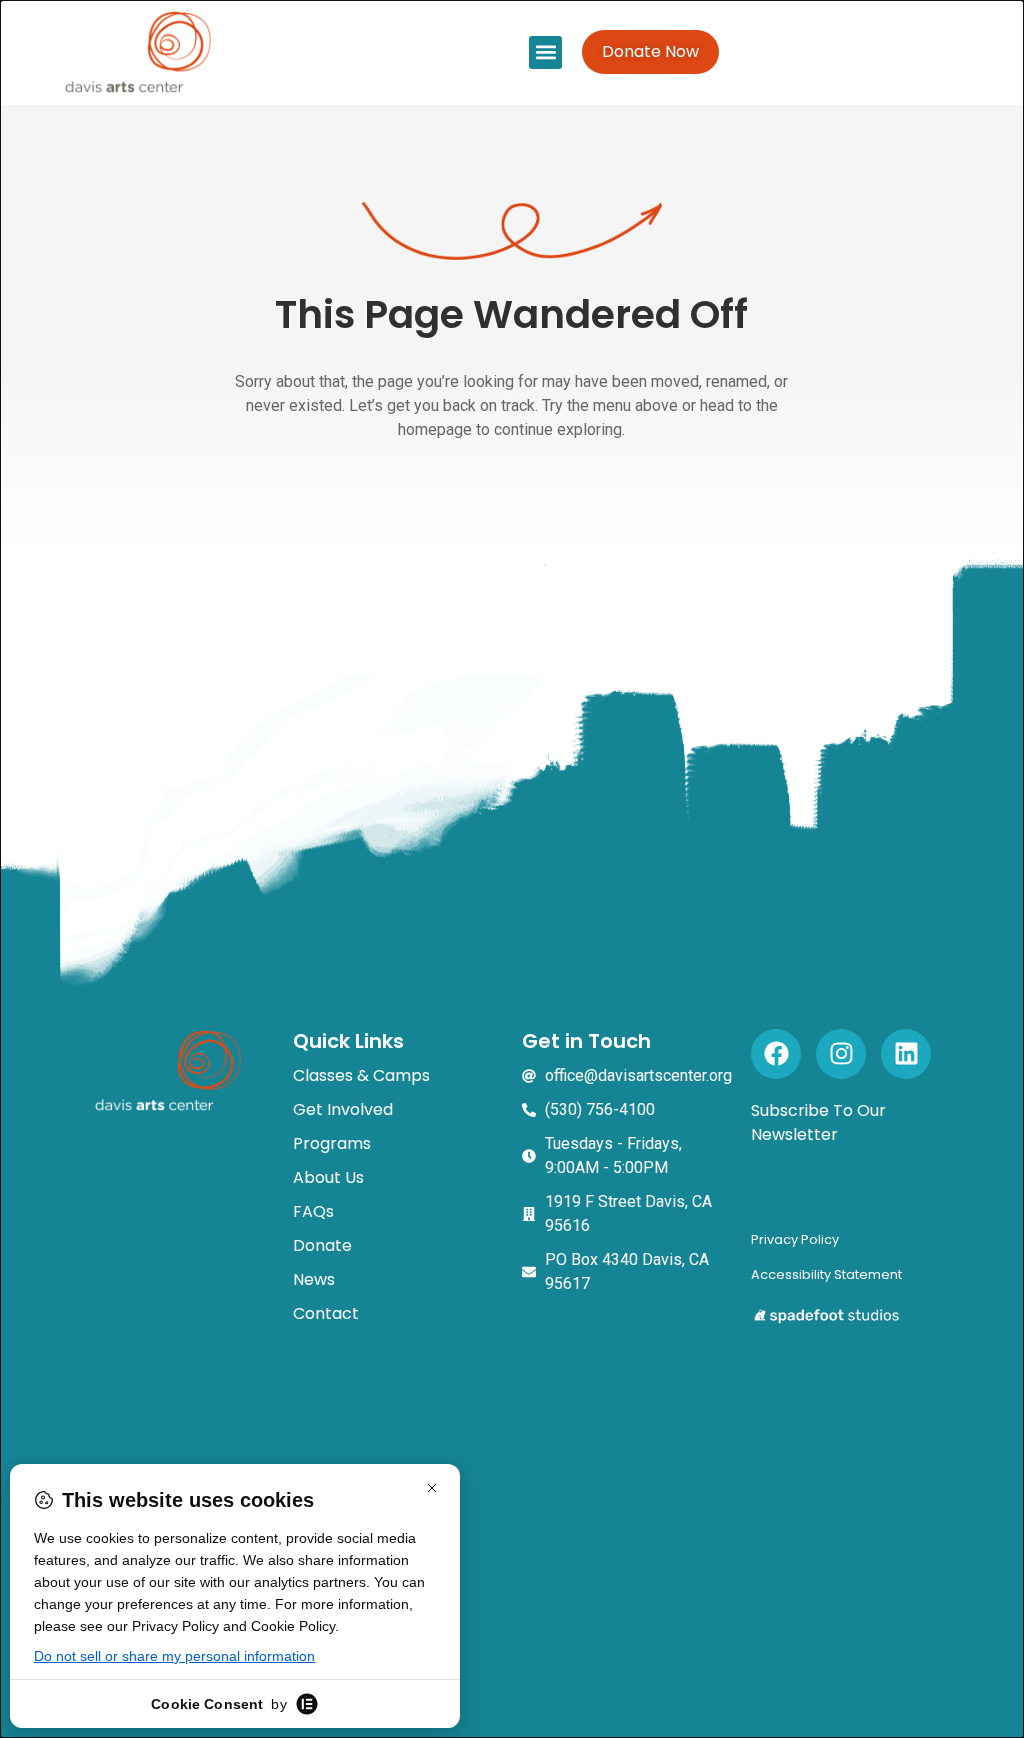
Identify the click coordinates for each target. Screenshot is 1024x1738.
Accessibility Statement (826, 1274)
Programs (332, 1143)
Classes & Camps (361, 1075)
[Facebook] (776, 1054)
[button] (545, 52)
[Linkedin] (906, 1054)
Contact (326, 1313)
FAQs (313, 1211)
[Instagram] (841, 1054)
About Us (328, 1177)
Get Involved (343, 1109)
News (314, 1279)
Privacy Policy (795, 1239)
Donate (322, 1245)
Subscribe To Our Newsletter (818, 1122)
